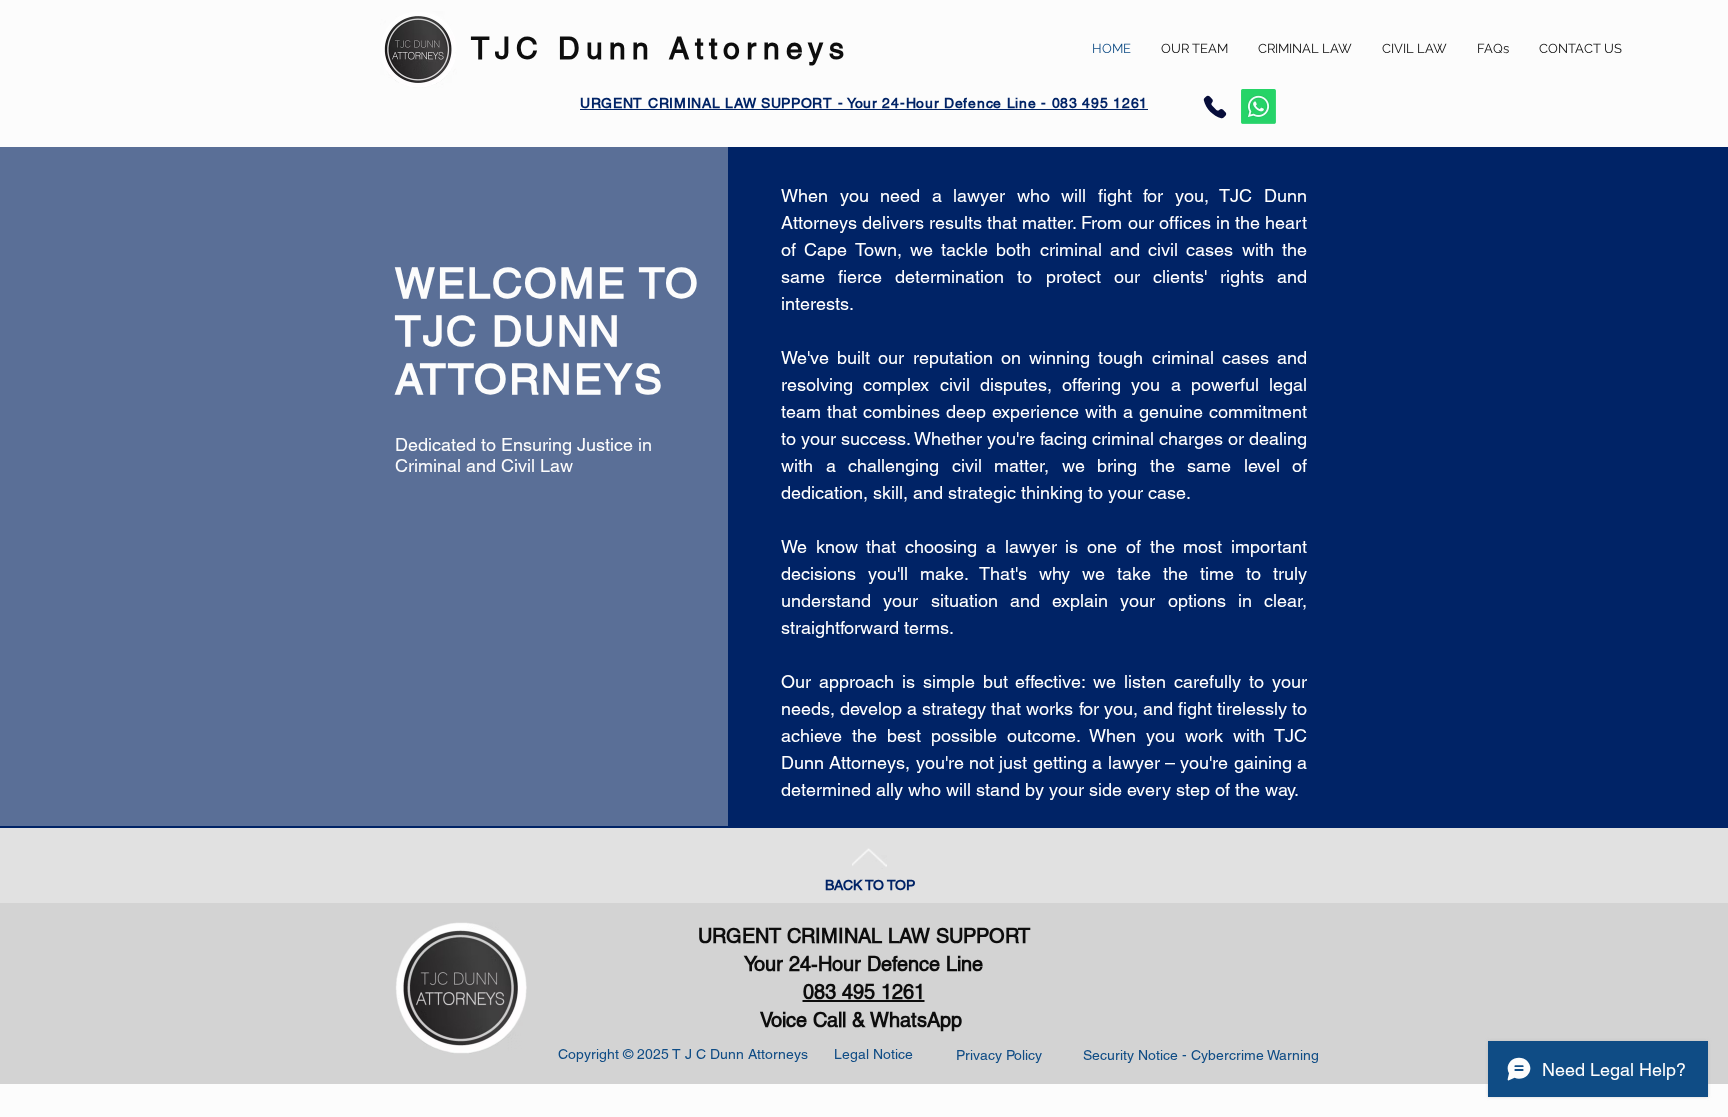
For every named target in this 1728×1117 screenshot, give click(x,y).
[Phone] (1215, 107)
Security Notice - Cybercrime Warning (1201, 1055)
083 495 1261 (864, 992)
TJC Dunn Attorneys (660, 48)
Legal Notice (873, 1054)
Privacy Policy (999, 1055)
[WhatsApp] (1258, 106)
